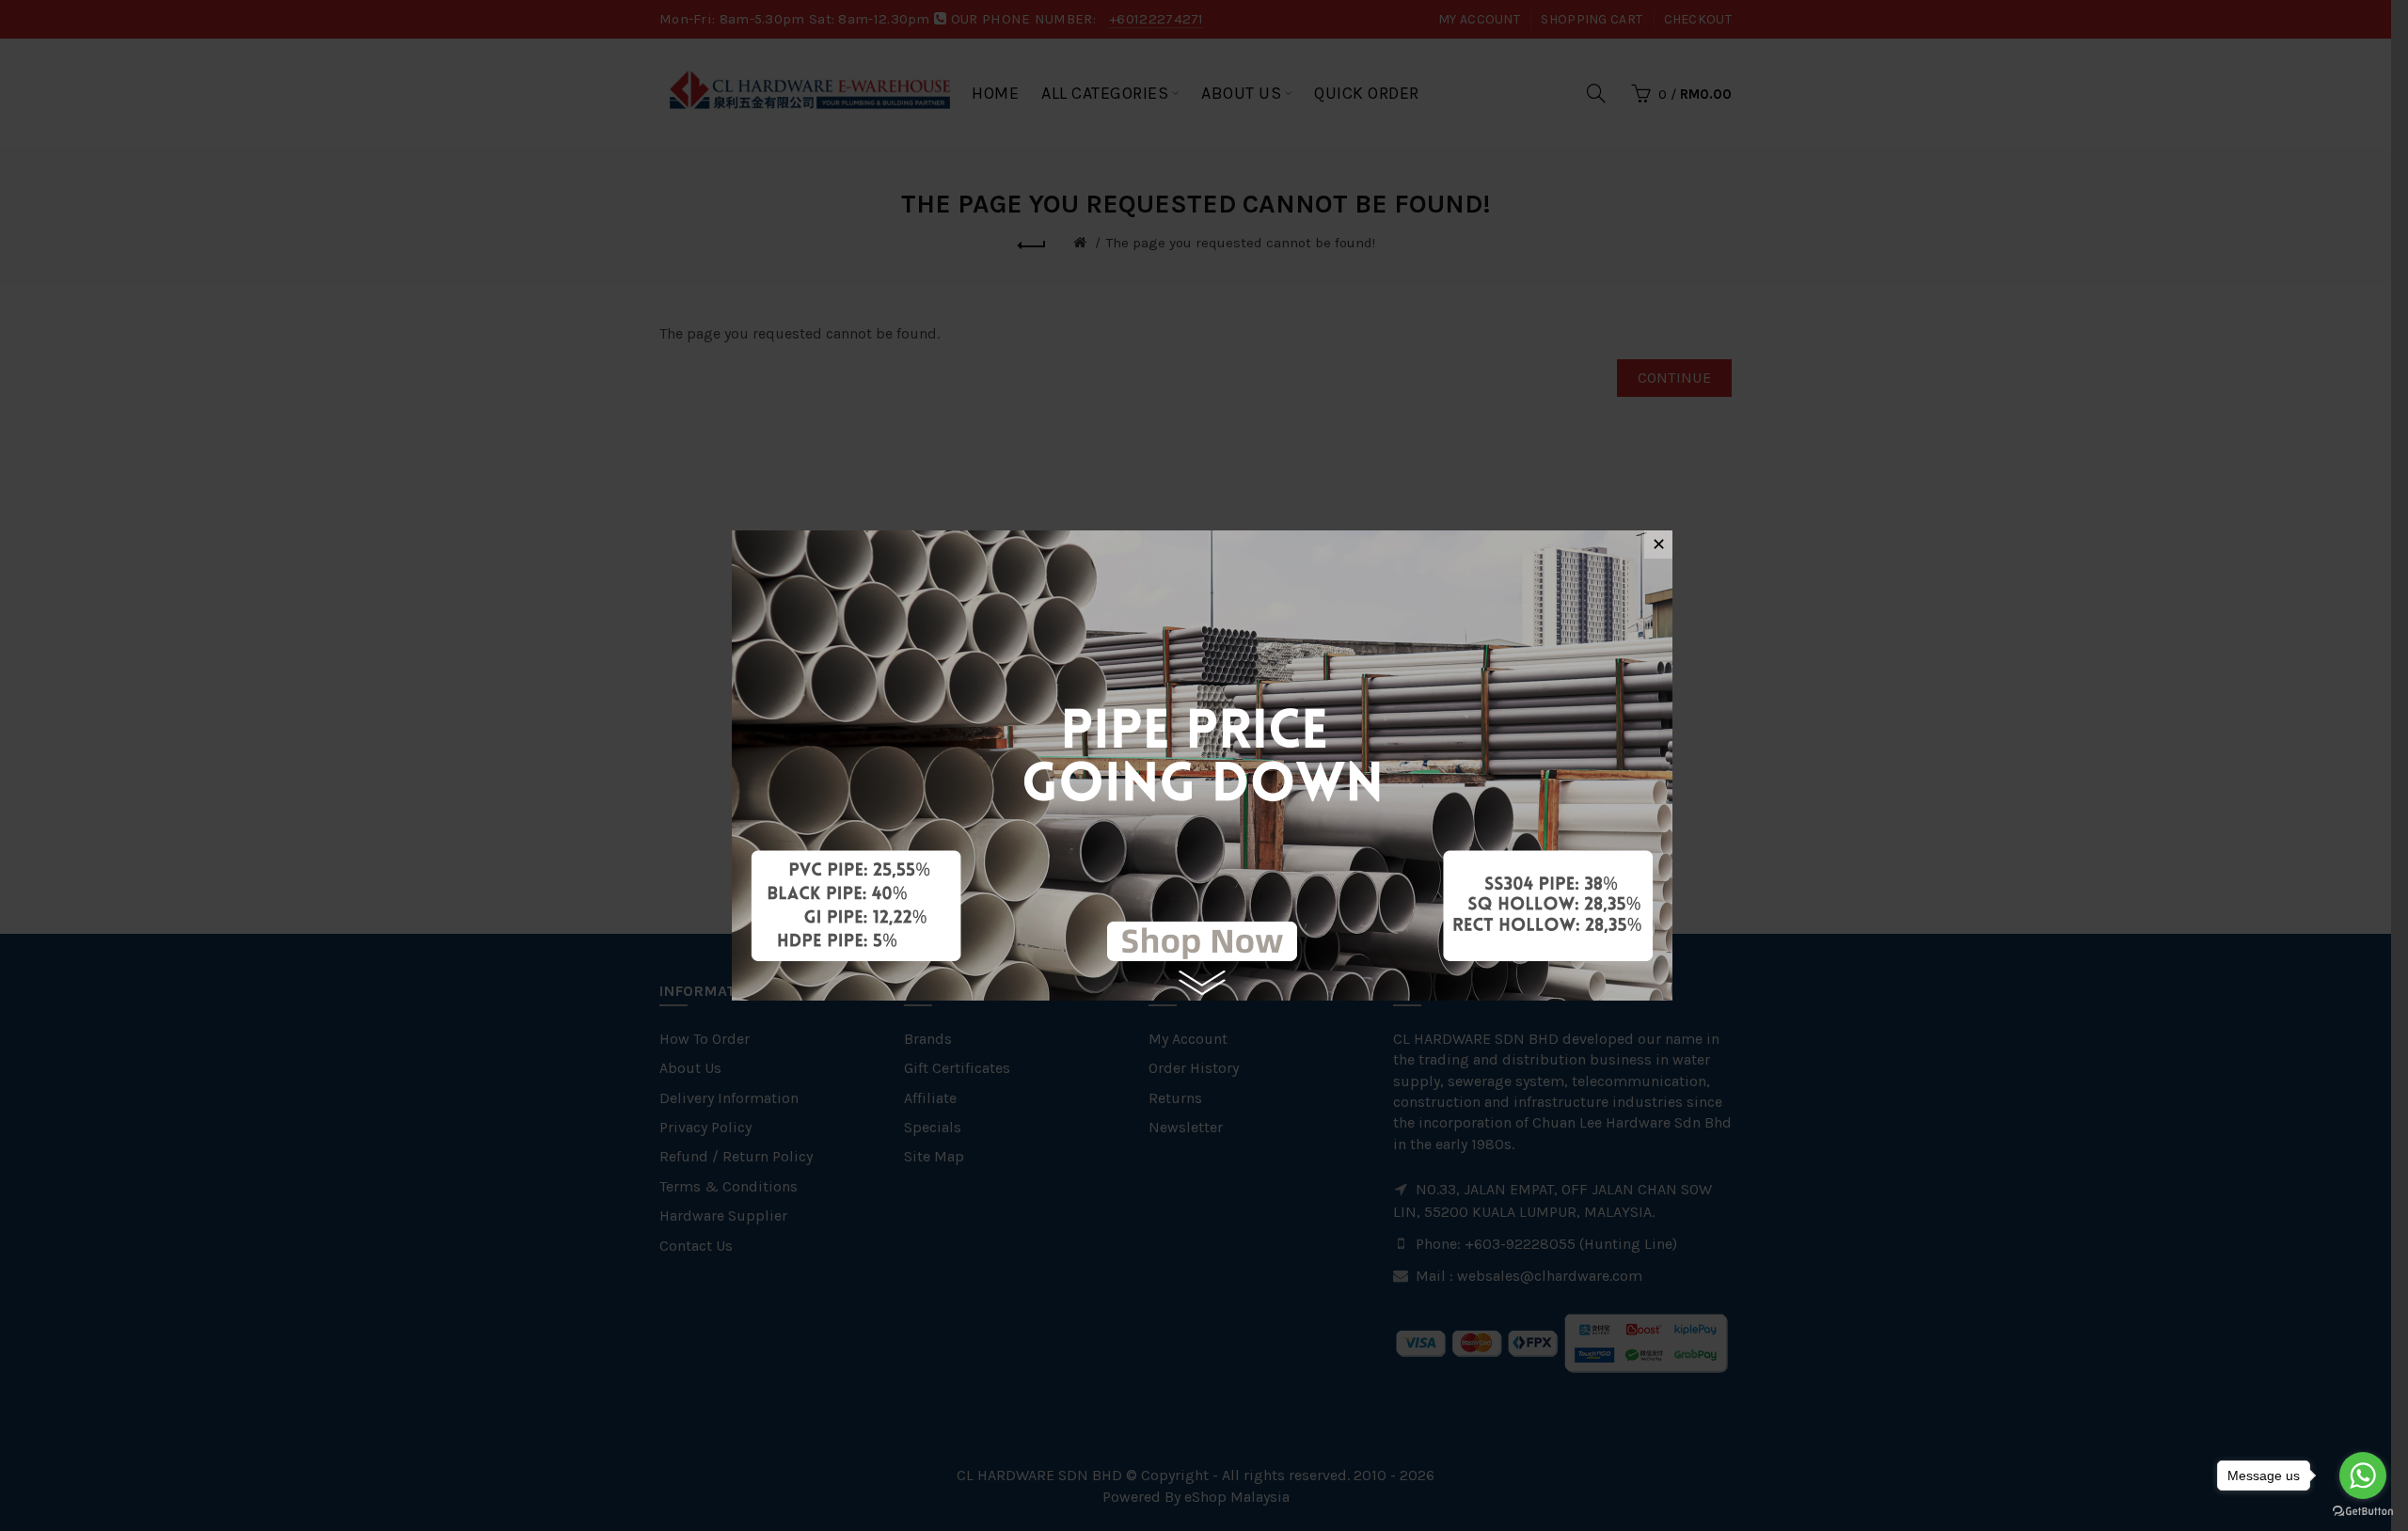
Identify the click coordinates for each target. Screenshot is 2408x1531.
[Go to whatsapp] (2363, 1476)
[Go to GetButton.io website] (2363, 1512)
